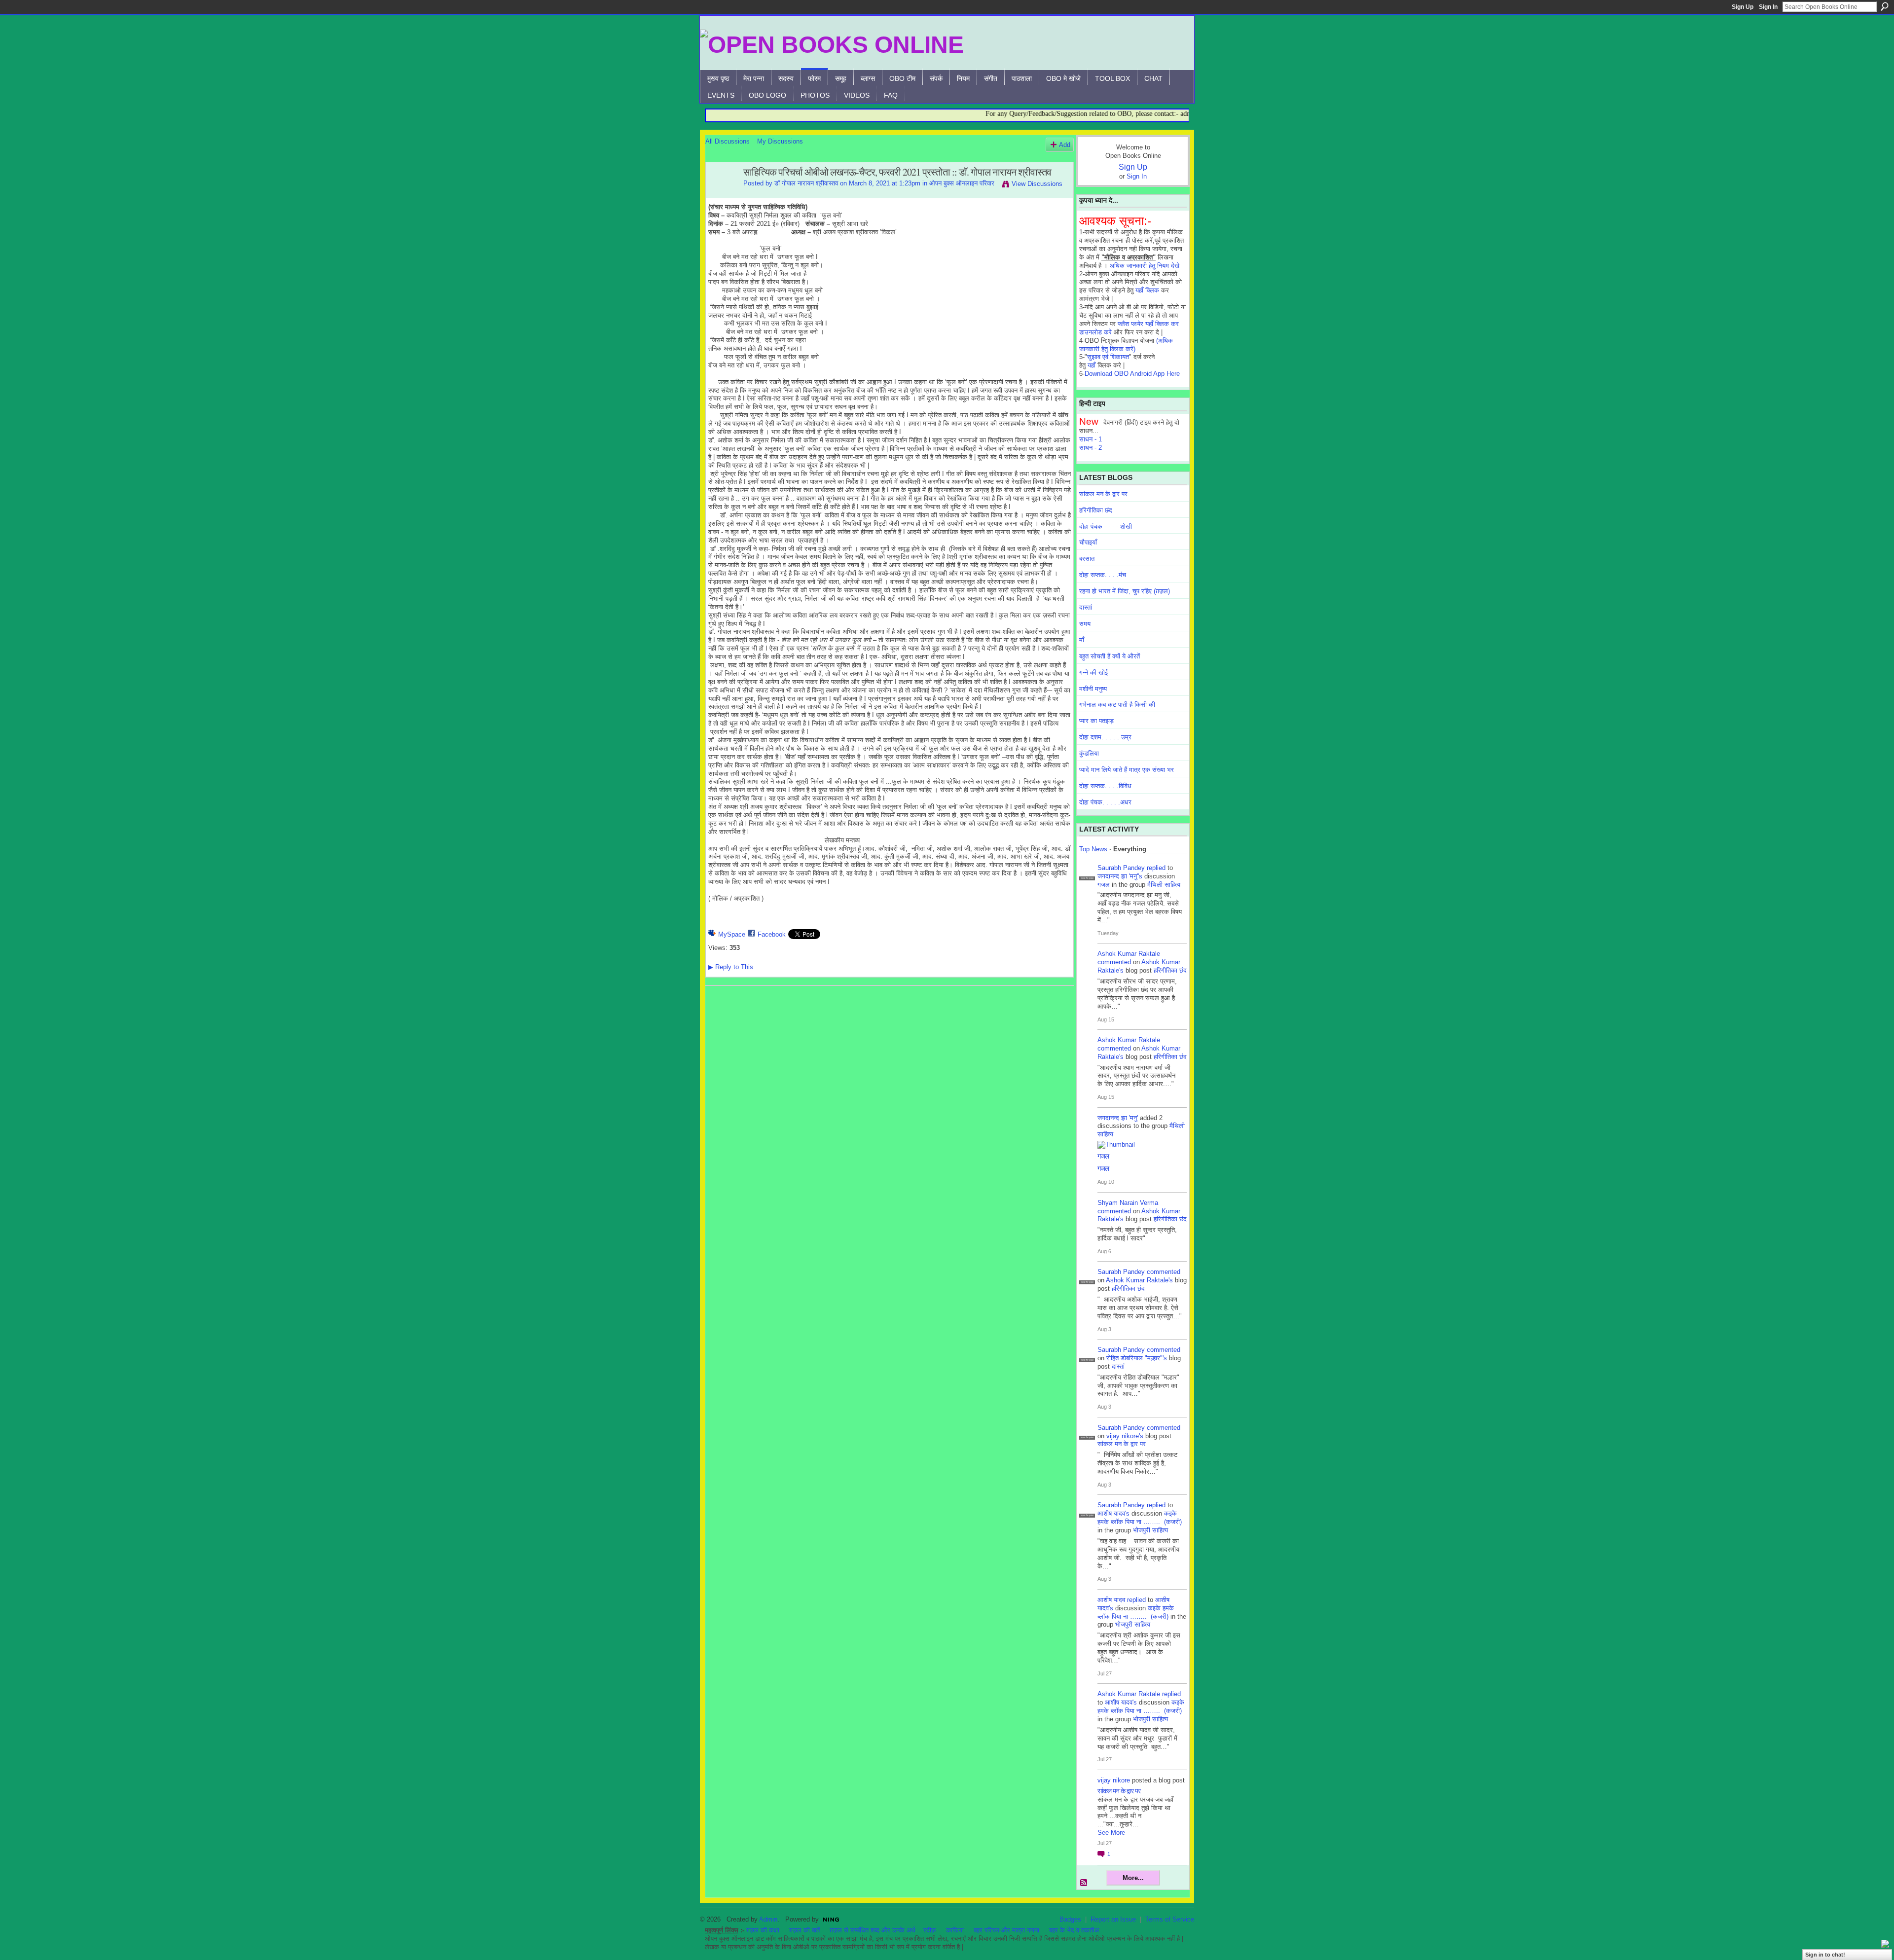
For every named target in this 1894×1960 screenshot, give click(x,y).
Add (1065, 145)
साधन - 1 (1091, 439)
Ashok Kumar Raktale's (1139, 1280)
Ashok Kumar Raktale (1129, 954)
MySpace (732, 934)
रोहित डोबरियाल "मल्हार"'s (1137, 1358)
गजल (1104, 885)
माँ (1082, 640)
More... (1133, 1878)
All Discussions (728, 141)
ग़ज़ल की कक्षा (763, 1930)
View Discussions (1037, 184)
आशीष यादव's (1113, 1513)
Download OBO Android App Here (1132, 374)
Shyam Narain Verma (1128, 1203)
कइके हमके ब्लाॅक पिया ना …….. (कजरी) (1140, 1518)
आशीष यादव (1111, 1600)
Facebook (772, 934)
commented (1114, 962)
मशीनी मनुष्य (1093, 689)
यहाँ (1092, 365)
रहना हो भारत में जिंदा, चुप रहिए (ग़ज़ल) (1125, 591)
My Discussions (780, 141)
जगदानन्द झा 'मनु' (1118, 1118)
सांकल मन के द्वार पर (1103, 494)
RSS (1084, 1883)
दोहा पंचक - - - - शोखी (1106, 526)
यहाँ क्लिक (1147, 290)
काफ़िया (955, 1930)
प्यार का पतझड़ (1096, 721)
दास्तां (1086, 607)
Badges (1070, 1919)
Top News (1093, 849)
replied (1156, 868)
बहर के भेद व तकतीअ (1074, 1930)
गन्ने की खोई (1093, 672)
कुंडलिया (1089, 753)
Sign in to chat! (1825, 1955)
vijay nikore (1114, 1780)
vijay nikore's (1125, 1436)
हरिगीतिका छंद (1096, 510)
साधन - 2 (1091, 448)
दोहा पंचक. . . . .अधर (1105, 802)
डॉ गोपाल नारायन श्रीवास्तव (806, 183)
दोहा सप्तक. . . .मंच (1103, 575)
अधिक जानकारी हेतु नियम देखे (1145, 266)
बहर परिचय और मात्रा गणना (1006, 1930)
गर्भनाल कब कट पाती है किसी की (1117, 705)
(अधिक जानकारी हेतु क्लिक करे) (1126, 345)
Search (1885, 6)
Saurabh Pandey (1121, 868)
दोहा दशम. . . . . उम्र (1105, 737)
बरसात (1087, 559)
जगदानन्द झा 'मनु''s (1120, 876)
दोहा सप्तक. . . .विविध (1105, 786)
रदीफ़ (930, 1930)
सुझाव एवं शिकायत (1108, 357)
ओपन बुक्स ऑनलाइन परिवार (962, 183)
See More (1111, 1833)
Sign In (1768, 7)
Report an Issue (1113, 1919)
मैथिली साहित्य (1164, 885)
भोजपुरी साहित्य (1150, 1530)
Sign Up (1743, 7)
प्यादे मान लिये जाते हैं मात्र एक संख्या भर (1127, 770)
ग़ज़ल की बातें (804, 1930)
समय (1085, 624)
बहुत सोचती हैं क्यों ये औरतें (1110, 656)
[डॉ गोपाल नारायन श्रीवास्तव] (722, 194)
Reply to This (731, 967)
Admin (768, 1919)
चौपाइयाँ (1088, 542)
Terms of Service (1170, 1919)
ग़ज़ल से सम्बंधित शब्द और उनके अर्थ (873, 1930)
